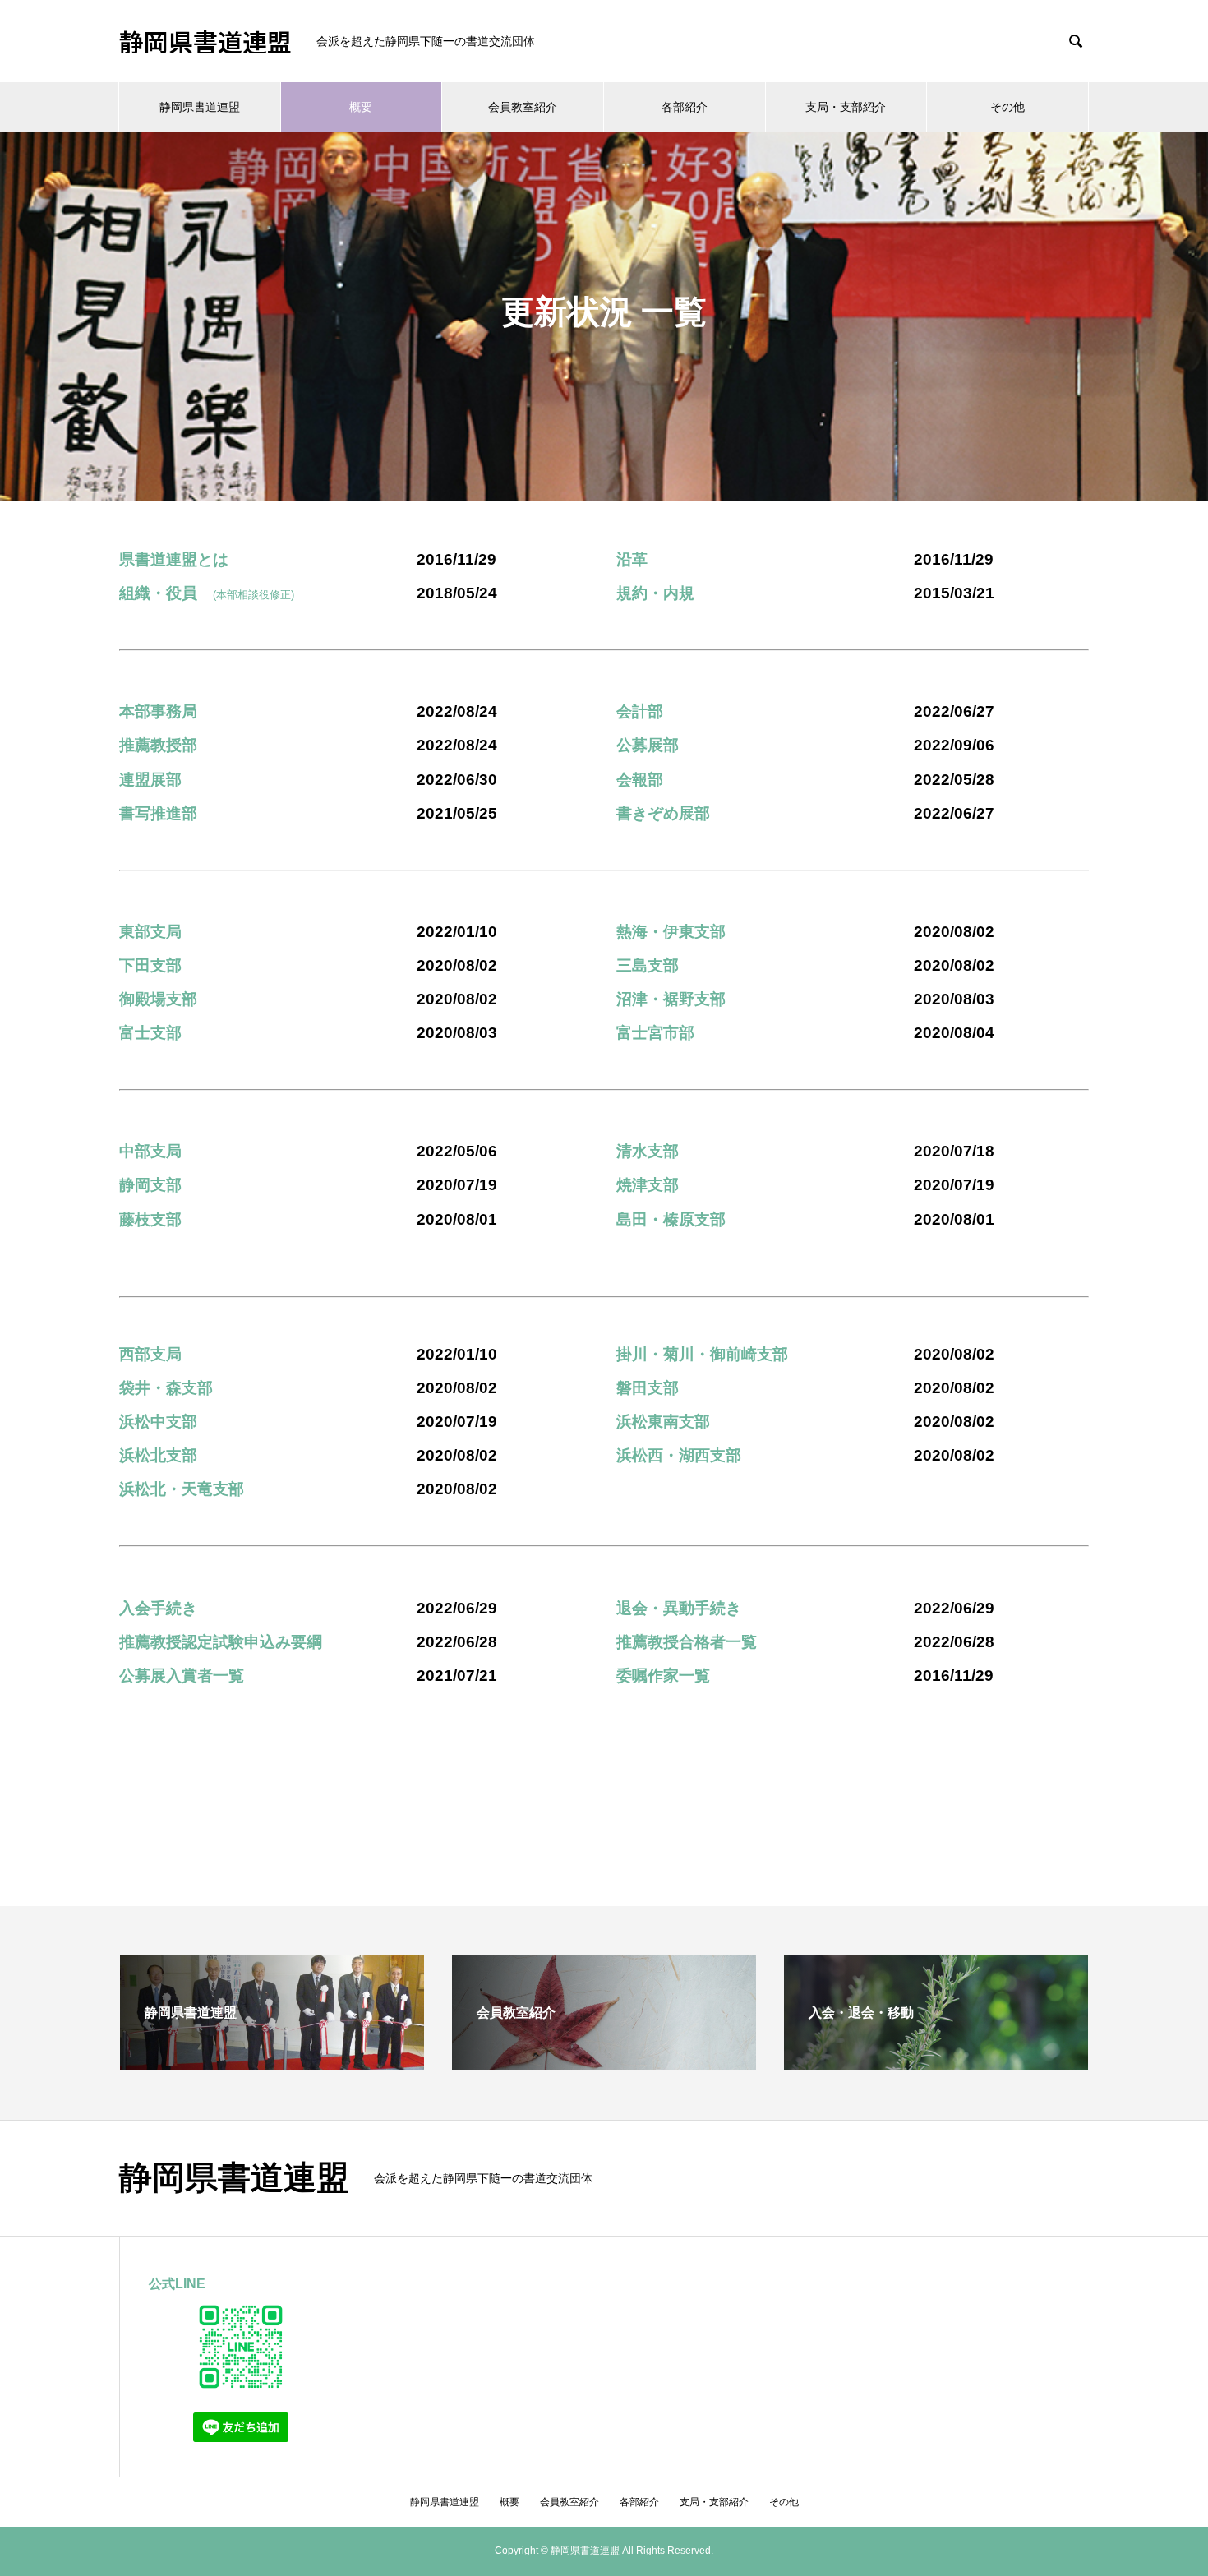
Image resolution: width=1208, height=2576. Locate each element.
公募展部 (648, 745)
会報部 (640, 780)
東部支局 (150, 932)
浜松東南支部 (663, 1422)
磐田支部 (648, 1388)
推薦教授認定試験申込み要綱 (221, 1642)
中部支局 (150, 1151)
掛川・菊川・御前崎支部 (702, 1354)
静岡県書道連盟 (205, 41)
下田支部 (150, 965)
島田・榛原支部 (671, 1219)
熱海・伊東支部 (671, 932)
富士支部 (150, 1033)
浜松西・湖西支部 (679, 1455)
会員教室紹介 (523, 107)
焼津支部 (648, 1185)
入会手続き (158, 1608)
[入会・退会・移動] (936, 2064)
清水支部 (648, 1151)
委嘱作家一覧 (663, 1676)
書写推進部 (158, 813)
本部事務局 (158, 711)
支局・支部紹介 (846, 107)
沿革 (632, 559)
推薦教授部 (158, 745)
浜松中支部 (158, 1422)
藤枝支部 (150, 1219)
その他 (1007, 107)
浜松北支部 (158, 1455)
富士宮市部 (655, 1033)
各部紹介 (685, 107)
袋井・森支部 (166, 1388)
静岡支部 (150, 1185)
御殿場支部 (158, 999)
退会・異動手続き (679, 1608)
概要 (361, 107)
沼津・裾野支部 (671, 999)
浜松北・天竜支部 (182, 1489)
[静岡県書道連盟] (272, 2064)
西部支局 (150, 1354)
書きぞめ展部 (663, 813)
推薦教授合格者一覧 (687, 1642)
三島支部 (648, 965)
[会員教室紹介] (604, 2064)
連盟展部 (150, 780)
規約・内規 (655, 593)
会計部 (640, 711)
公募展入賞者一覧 (182, 1676)
